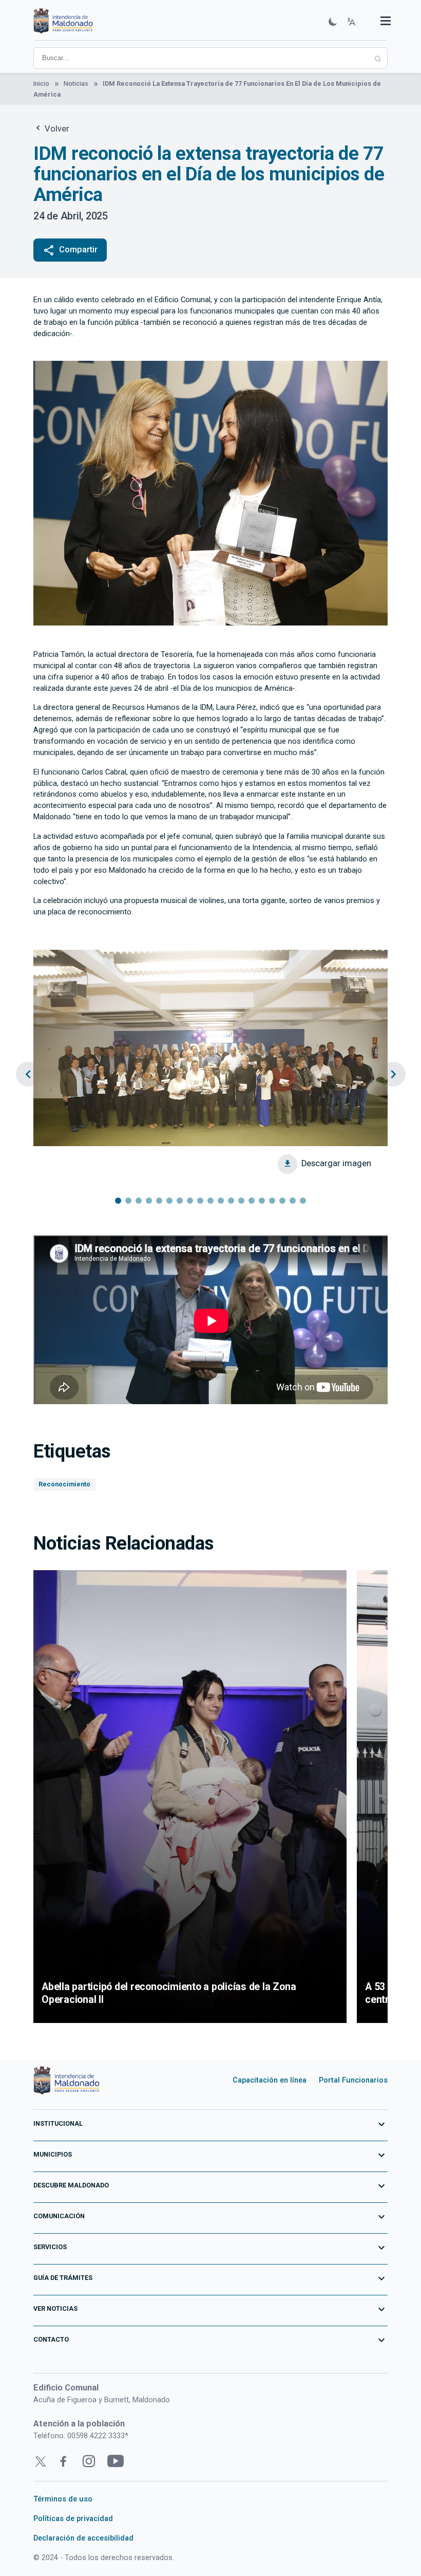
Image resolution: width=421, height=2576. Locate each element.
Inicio (41, 84)
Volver (56, 129)
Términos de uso (63, 2499)
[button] (118, 1201)
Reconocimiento (64, 1484)
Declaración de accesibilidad (83, 2538)
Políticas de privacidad (73, 2518)
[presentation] (28, 1074)
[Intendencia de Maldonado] (63, 22)
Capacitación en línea (270, 2080)
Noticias (76, 84)
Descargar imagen (336, 1163)
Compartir (70, 250)
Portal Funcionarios (353, 2080)
